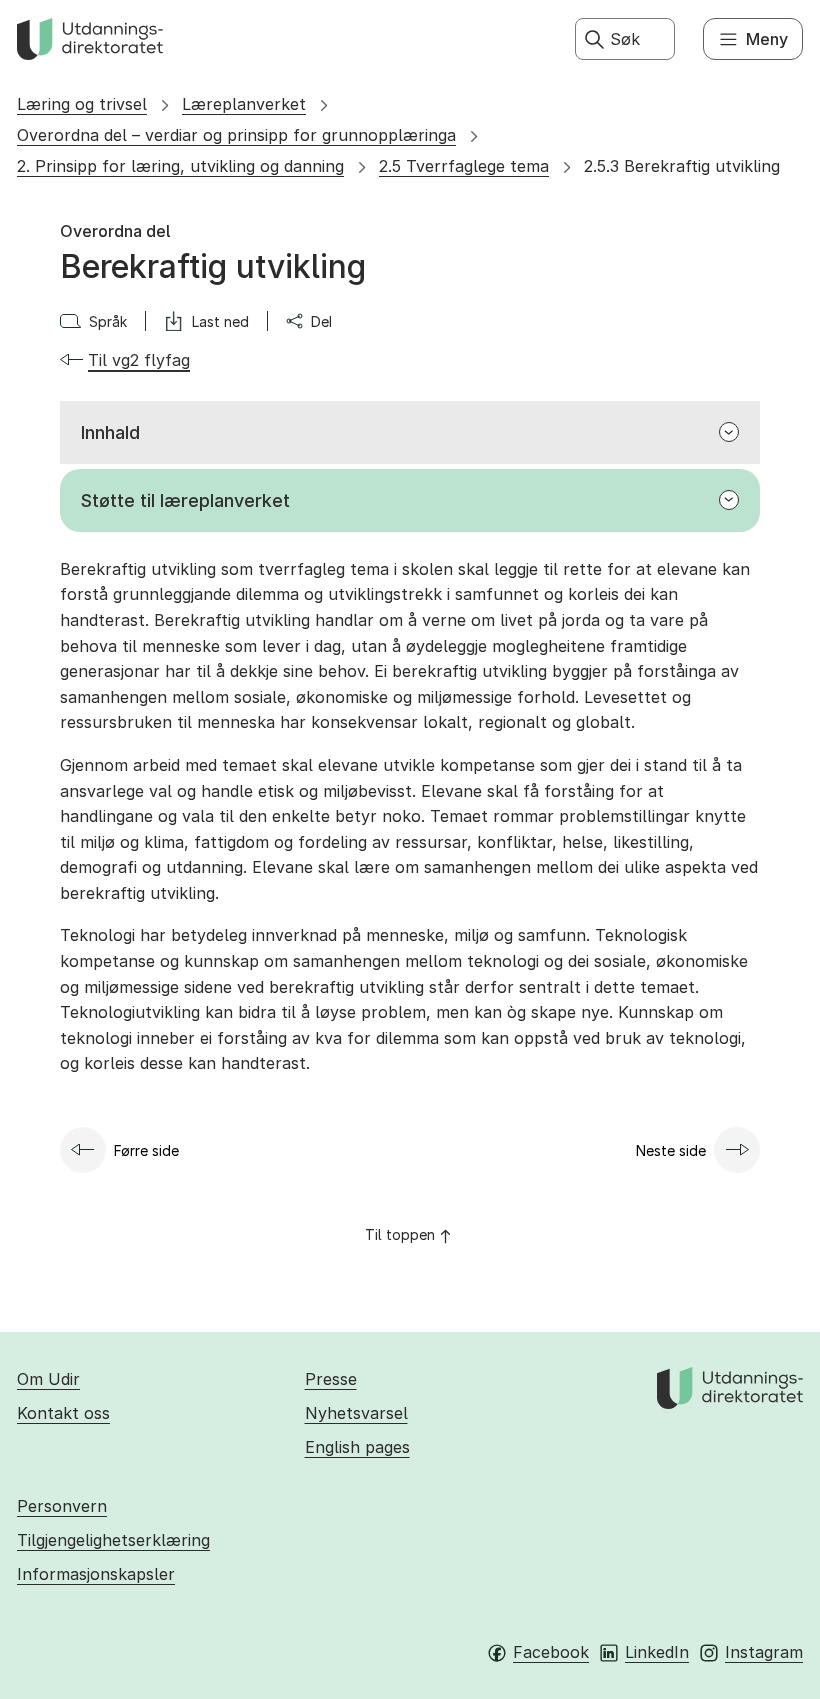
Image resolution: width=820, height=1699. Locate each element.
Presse (331, 1379)
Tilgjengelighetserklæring (113, 1540)
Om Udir (48, 1379)
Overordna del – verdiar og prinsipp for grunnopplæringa (236, 135)
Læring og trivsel (82, 104)
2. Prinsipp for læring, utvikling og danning (180, 166)
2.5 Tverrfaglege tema (464, 166)
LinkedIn (657, 1652)
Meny (767, 39)
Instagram (764, 1652)
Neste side (671, 1150)
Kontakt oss (63, 1413)
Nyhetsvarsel (356, 1413)
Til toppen (400, 1234)
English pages (357, 1447)
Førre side (146, 1150)
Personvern (62, 1506)
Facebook (551, 1652)
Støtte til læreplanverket (185, 500)
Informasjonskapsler (96, 1574)
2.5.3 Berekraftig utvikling (682, 166)
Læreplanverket (244, 104)
